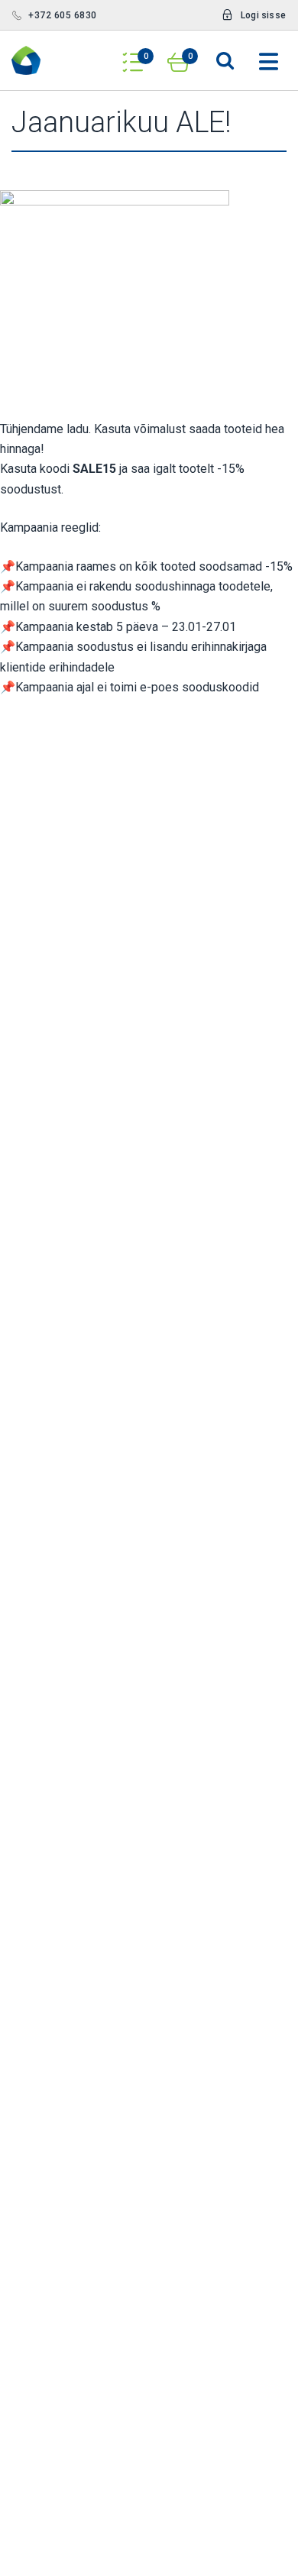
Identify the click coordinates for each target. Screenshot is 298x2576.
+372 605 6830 (63, 15)
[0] (133, 57)
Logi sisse (263, 15)
